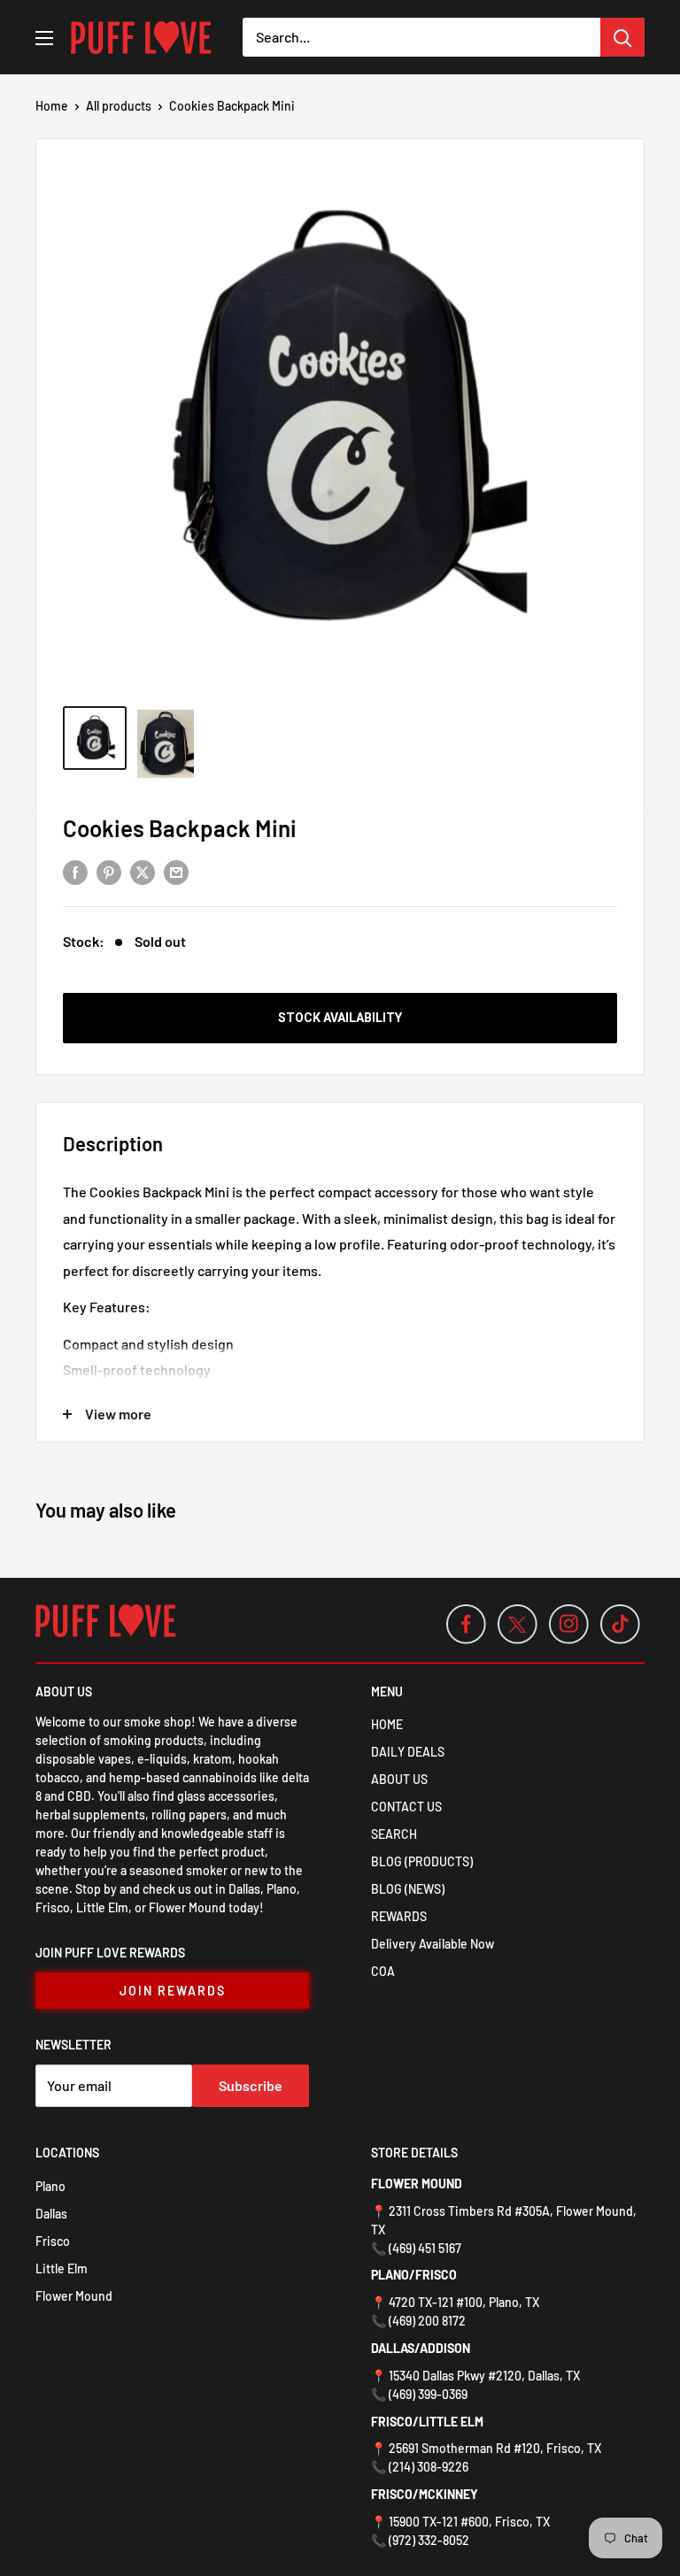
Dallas (51, 2214)
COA (383, 1971)
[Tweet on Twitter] (143, 871)
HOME (387, 1724)
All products (119, 106)
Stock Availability (340, 1018)
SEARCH (394, 1834)
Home (52, 106)
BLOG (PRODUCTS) (422, 1861)
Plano (50, 2186)
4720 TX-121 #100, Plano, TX (464, 2302)
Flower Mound (74, 2296)
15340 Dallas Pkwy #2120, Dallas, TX (484, 2376)
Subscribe (251, 2085)
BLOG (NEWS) (408, 1889)
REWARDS (399, 1916)
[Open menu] (44, 38)
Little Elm (62, 2268)
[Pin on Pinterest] (109, 871)
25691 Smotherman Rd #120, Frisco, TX (495, 2448)
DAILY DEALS (408, 1752)
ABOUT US (399, 1779)
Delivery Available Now (433, 1944)
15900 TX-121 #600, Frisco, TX (469, 2522)
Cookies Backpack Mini (180, 828)
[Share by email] (176, 871)
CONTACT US (406, 1807)
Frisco (53, 2241)
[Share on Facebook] (75, 871)
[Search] (622, 37)
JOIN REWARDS (173, 1991)
